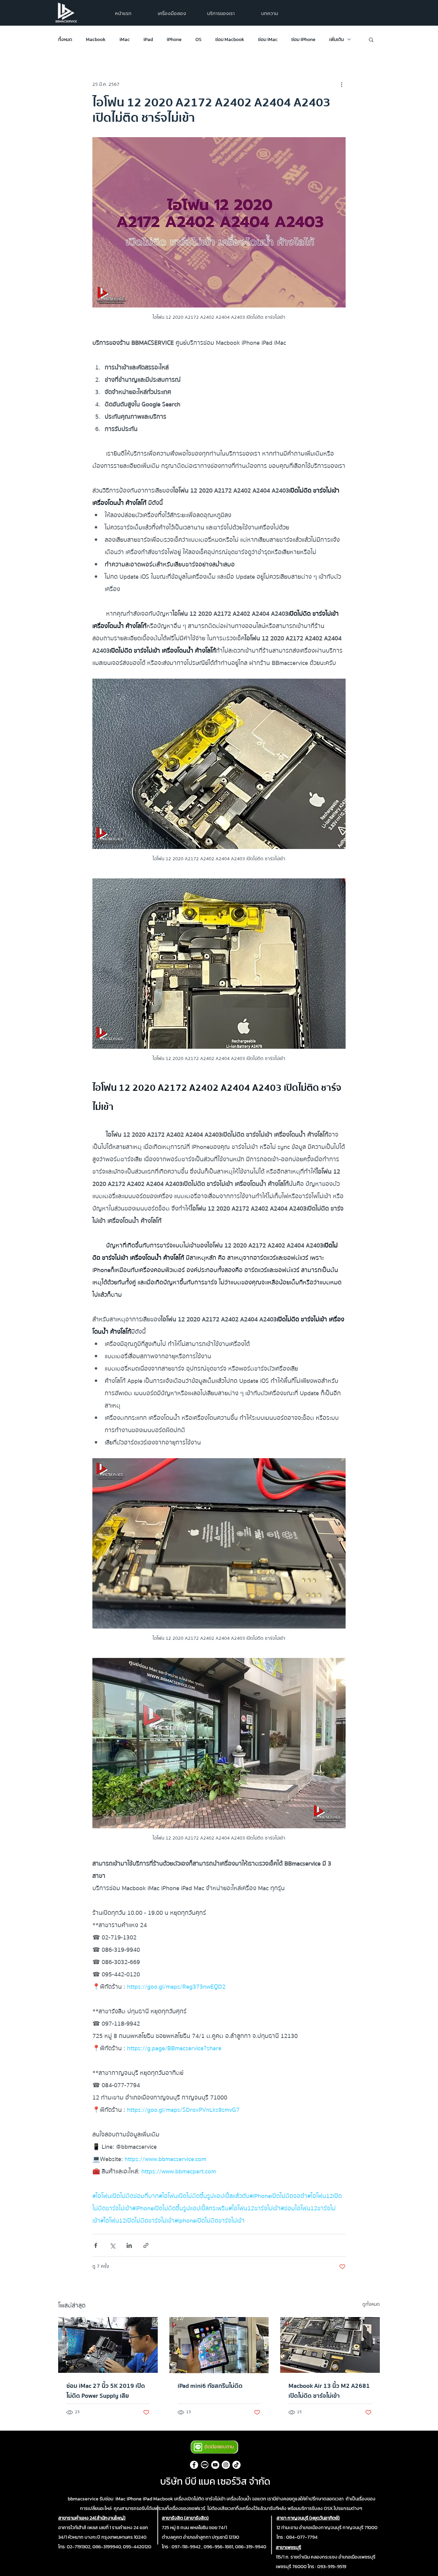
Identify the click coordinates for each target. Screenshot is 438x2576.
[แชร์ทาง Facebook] (96, 2245)
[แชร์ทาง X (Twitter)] (112, 2245)
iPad (148, 40)
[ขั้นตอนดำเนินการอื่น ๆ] (342, 84)
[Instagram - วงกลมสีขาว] (226, 2465)
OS (198, 40)
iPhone (174, 40)
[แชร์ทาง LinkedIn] (129, 2245)
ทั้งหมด (65, 40)
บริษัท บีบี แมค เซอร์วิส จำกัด (215, 2481)
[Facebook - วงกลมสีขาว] (194, 2465)
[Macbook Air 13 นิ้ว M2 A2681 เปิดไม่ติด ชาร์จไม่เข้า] (330, 2345)
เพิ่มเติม (337, 40)
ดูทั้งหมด (371, 2305)
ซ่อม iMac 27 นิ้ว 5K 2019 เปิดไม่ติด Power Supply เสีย (106, 2391)
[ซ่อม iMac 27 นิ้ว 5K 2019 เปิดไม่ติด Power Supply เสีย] (108, 2345)
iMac (125, 40)
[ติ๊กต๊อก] (236, 2465)
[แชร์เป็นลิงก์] (146, 2245)
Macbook (96, 40)
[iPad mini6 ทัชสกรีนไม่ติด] (219, 2345)
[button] (221, 14)
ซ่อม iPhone (303, 40)
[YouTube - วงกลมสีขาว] (215, 2465)
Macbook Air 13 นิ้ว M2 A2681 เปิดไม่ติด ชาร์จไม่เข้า (329, 2391)
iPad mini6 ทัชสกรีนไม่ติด (210, 2386)
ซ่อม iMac (268, 40)
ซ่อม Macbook (230, 40)
